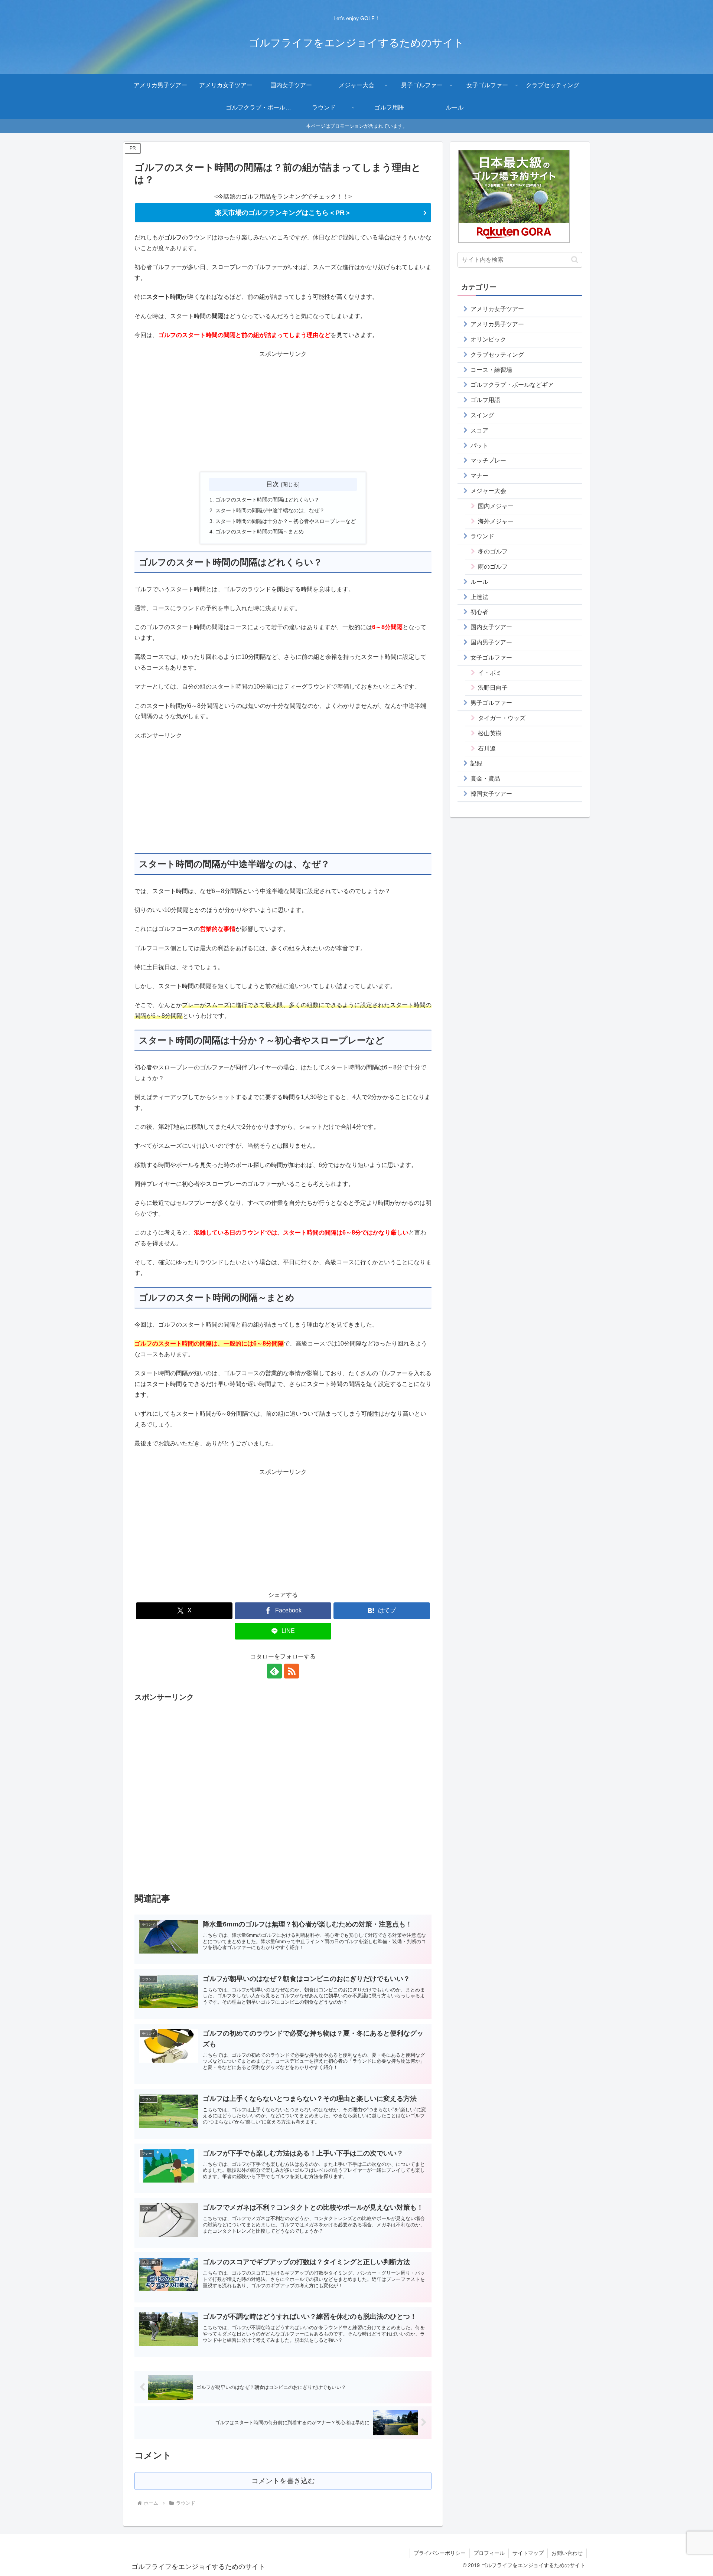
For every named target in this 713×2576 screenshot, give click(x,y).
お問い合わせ (567, 2553)
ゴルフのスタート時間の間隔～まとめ (260, 532)
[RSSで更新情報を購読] (292, 1671)
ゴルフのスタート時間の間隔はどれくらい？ (267, 500)
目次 (273, 484)
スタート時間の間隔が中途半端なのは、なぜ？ (270, 510)
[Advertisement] (283, 412)
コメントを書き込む (283, 2481)
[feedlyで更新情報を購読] (274, 1671)
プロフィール (489, 2553)
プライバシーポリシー (440, 2553)
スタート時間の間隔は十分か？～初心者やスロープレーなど (286, 521)
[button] (575, 260)
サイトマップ (528, 2553)
